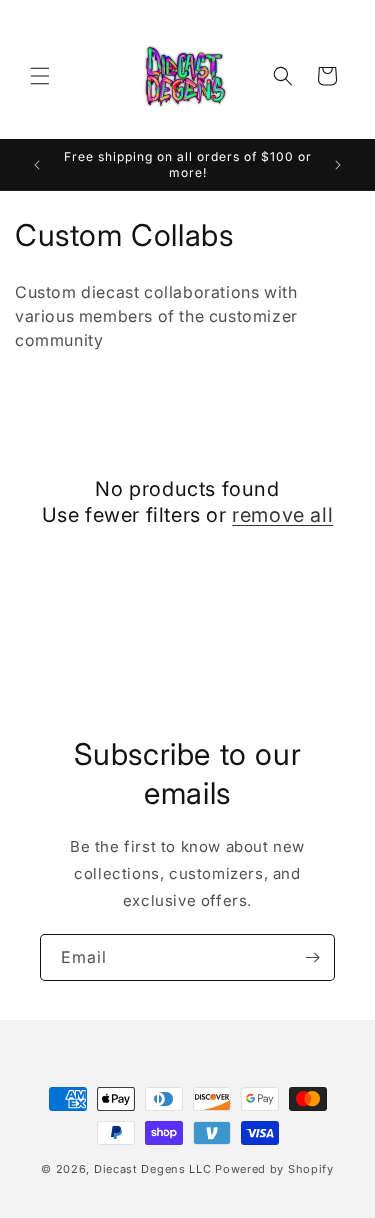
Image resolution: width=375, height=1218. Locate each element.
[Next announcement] (338, 165)
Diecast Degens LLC (153, 1169)
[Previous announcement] (37, 165)
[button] (40, 76)
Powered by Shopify (274, 1169)
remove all (282, 515)
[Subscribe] (312, 957)
